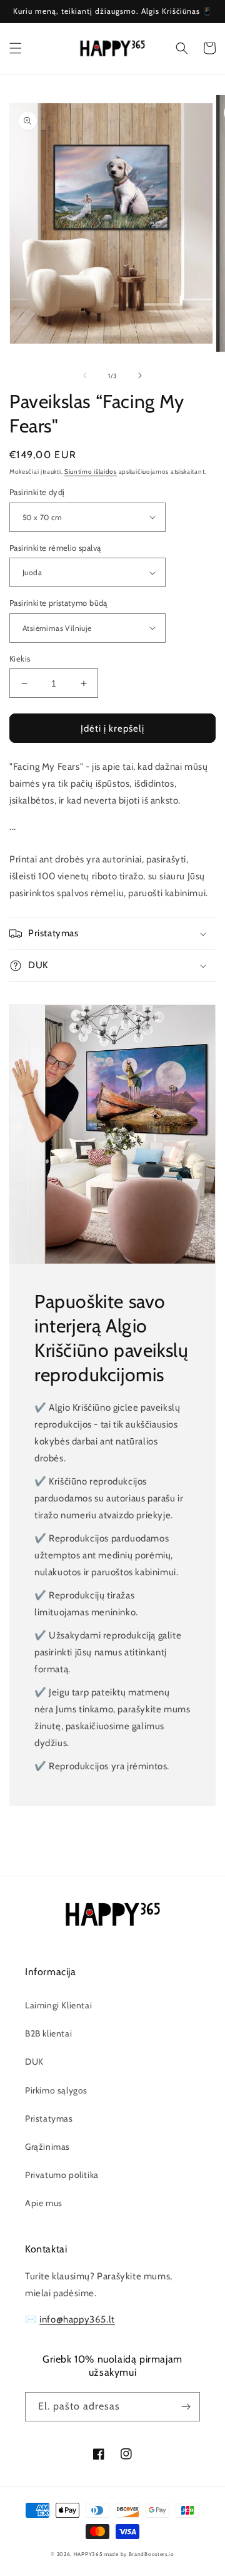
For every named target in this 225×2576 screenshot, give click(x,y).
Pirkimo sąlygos (56, 2090)
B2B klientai (48, 2033)
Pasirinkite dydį (37, 492)
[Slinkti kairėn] (85, 376)
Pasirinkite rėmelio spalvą (55, 548)
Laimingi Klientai (58, 2005)
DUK (34, 2062)
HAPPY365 (88, 2554)
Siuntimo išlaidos (91, 472)
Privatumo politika (62, 2175)
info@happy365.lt (77, 2319)
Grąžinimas (47, 2147)
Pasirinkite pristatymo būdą (58, 603)
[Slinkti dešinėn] (140, 376)
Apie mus (44, 2203)
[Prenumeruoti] (186, 2407)
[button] (16, 48)
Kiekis (20, 658)
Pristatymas (49, 2119)
